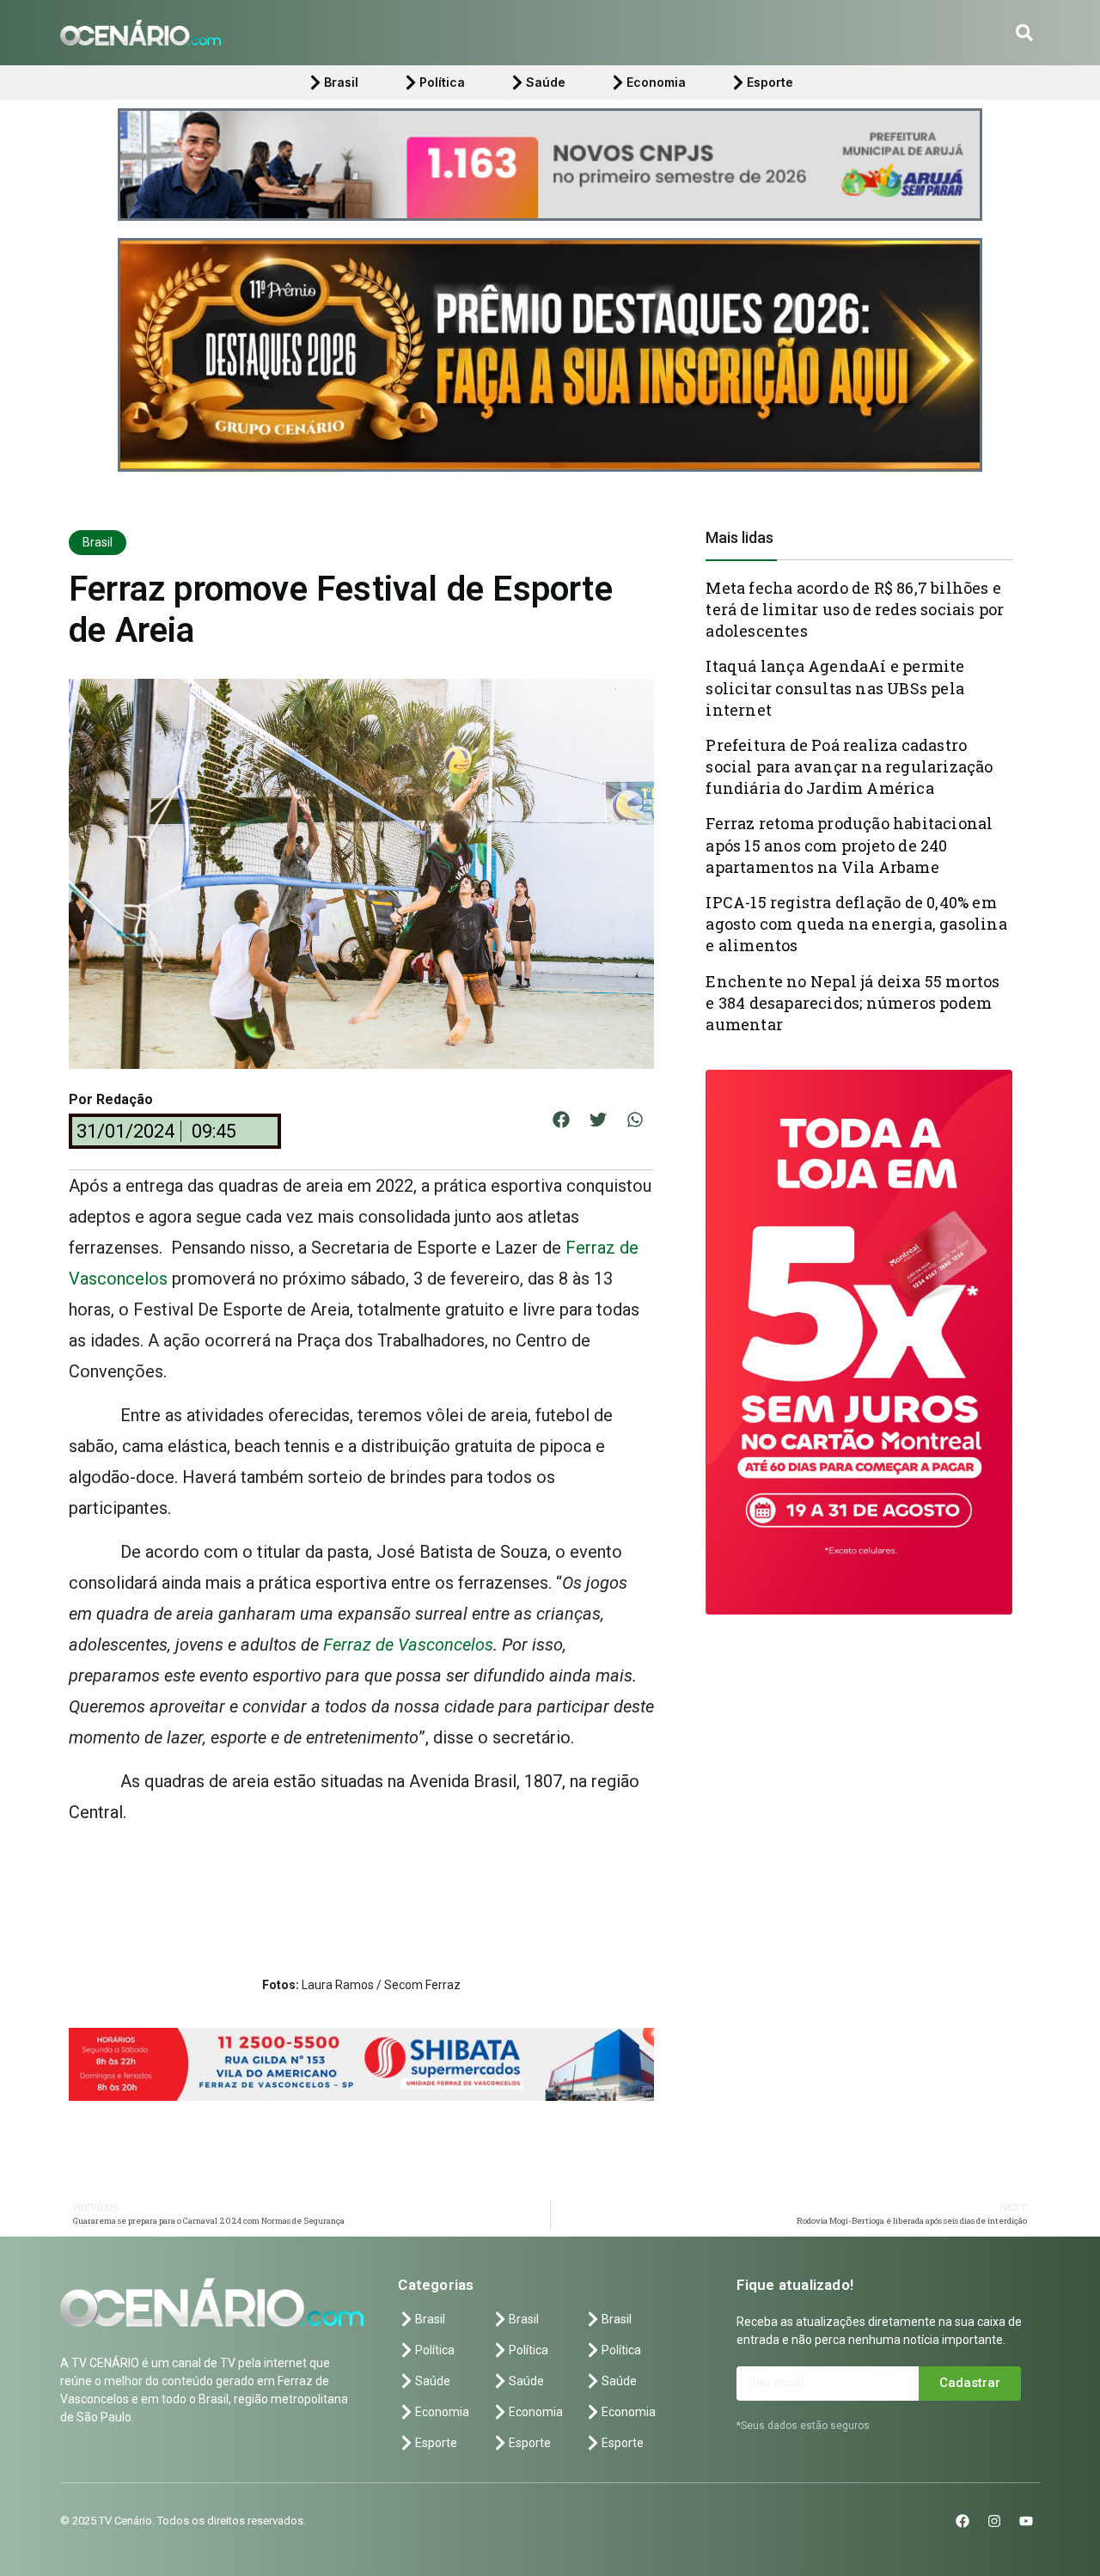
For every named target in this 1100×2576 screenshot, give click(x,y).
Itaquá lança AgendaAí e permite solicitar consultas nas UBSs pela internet (835, 687)
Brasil (341, 82)
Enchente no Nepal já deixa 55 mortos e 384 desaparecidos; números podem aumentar (852, 1003)
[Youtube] (1026, 2392)
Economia (656, 82)
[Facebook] (962, 2392)
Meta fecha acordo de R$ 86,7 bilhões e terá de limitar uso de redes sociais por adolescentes (855, 609)
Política (442, 82)
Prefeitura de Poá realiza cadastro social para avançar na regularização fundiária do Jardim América (849, 766)
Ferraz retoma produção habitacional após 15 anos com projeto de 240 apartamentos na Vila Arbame (849, 845)
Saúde (546, 82)
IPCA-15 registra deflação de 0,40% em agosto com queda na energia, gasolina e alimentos (856, 924)
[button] (1024, 33)
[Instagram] (994, 2392)
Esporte (770, 82)
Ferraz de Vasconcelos (408, 1645)
